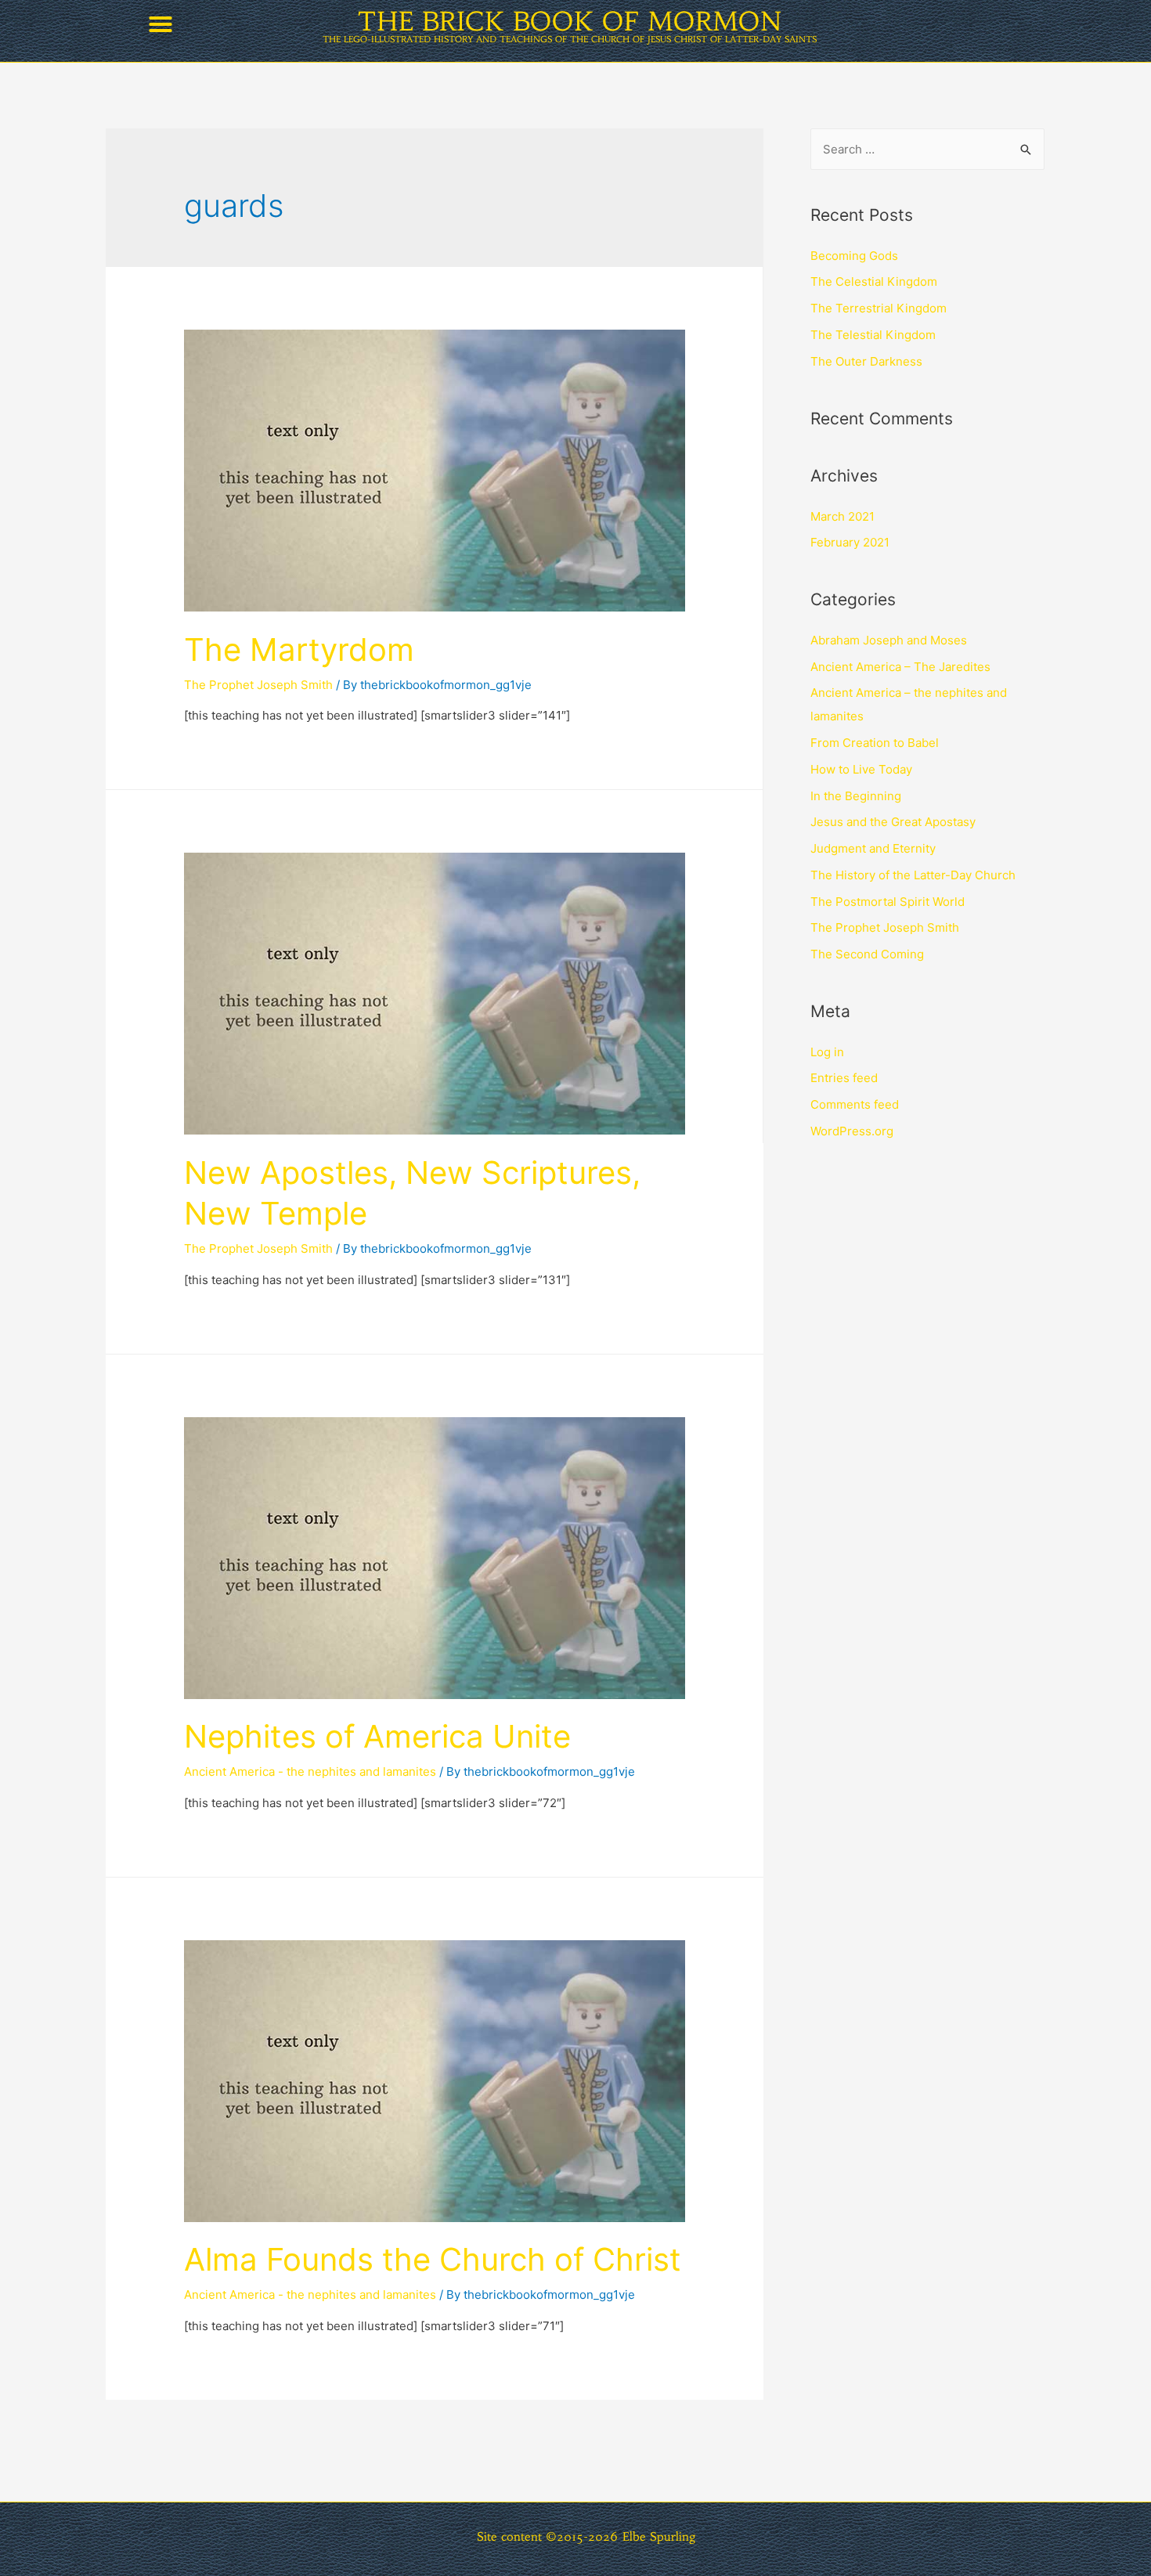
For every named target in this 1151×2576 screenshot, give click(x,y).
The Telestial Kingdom (873, 335)
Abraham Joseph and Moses (889, 640)
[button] (161, 24)
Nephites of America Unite (377, 1736)
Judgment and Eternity (873, 848)
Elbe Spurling (659, 2536)
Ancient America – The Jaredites (900, 667)
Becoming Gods (854, 256)
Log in (827, 1052)
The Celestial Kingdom (874, 281)
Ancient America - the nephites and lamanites (310, 1771)
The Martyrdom (299, 649)
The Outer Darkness (866, 361)
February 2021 (850, 542)
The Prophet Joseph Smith (258, 685)
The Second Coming (867, 954)
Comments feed (855, 1104)
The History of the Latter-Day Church (913, 875)
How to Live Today (861, 769)
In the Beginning (856, 796)
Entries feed (844, 1078)
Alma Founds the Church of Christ (433, 2259)
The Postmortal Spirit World (888, 902)
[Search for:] (927, 149)
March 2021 (843, 516)
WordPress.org (852, 1131)
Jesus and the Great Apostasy (893, 822)
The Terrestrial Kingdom (879, 308)
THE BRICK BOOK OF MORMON (570, 22)
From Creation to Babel (875, 743)
